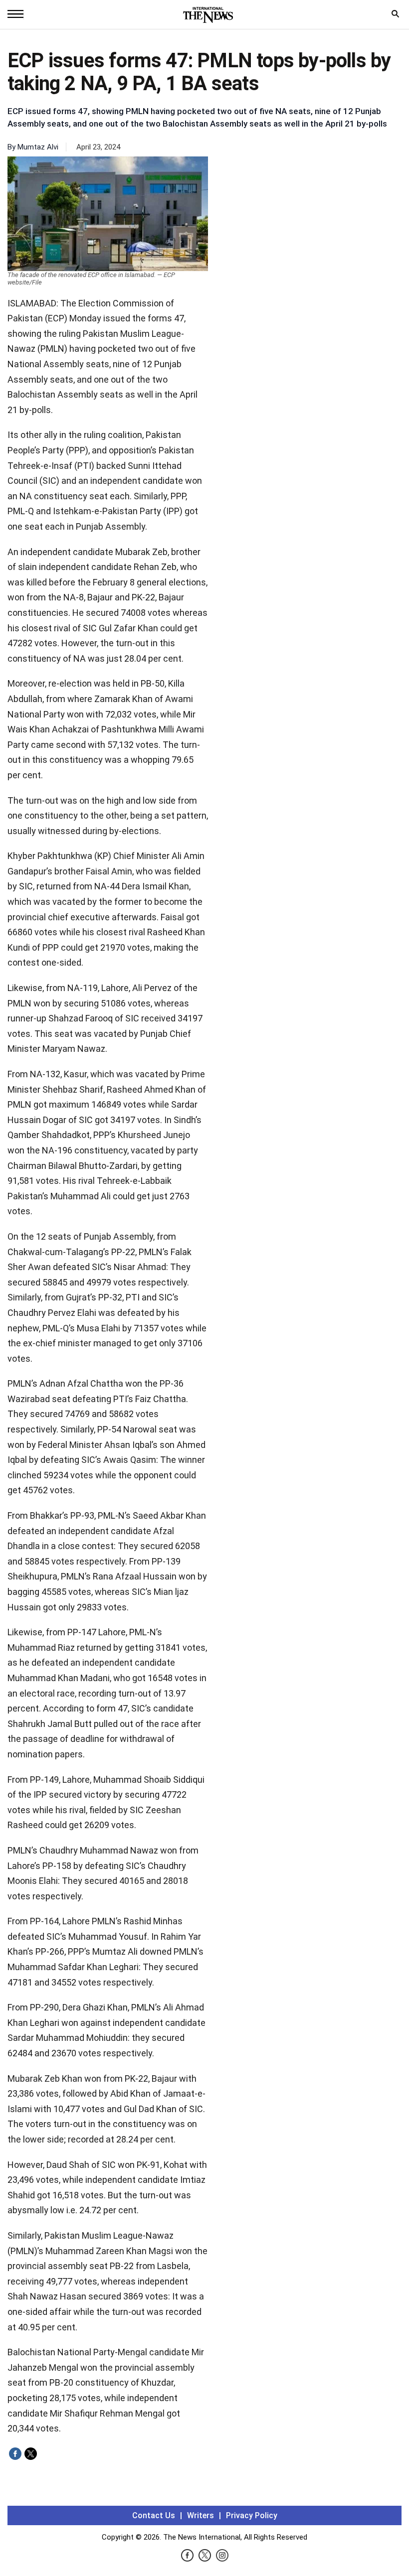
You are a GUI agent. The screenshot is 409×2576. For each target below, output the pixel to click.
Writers (201, 2515)
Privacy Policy (252, 2515)
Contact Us (154, 2515)
